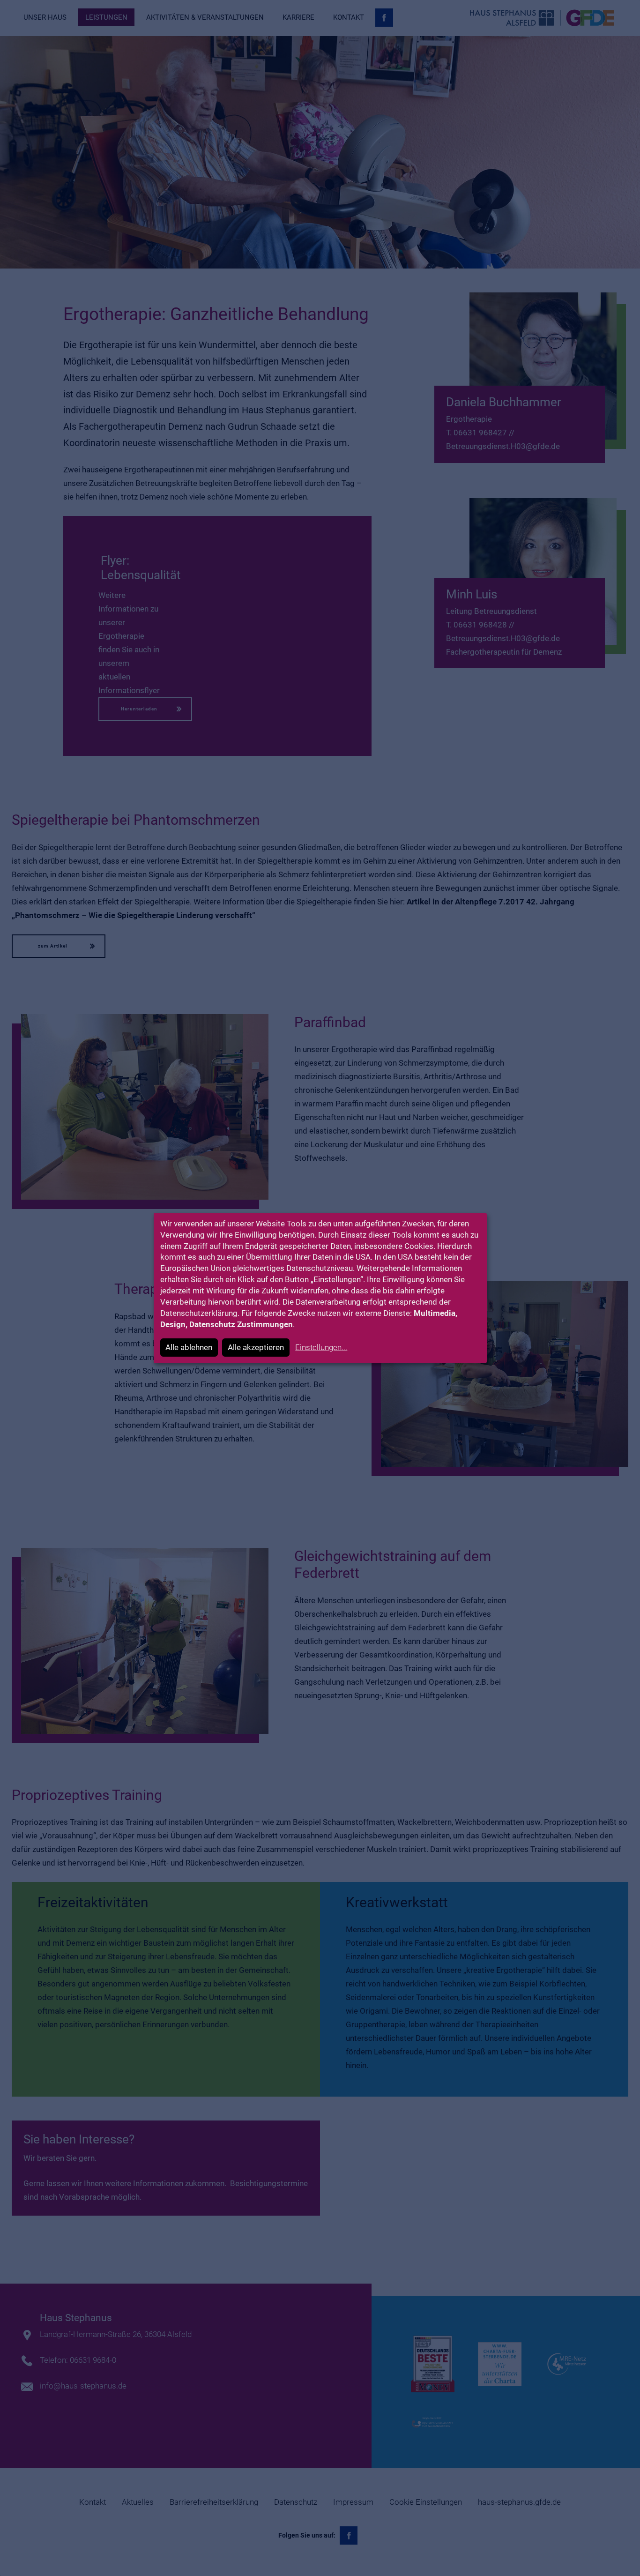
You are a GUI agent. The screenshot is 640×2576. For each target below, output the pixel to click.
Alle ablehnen (189, 1347)
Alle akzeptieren (256, 1347)
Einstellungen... (321, 1347)
